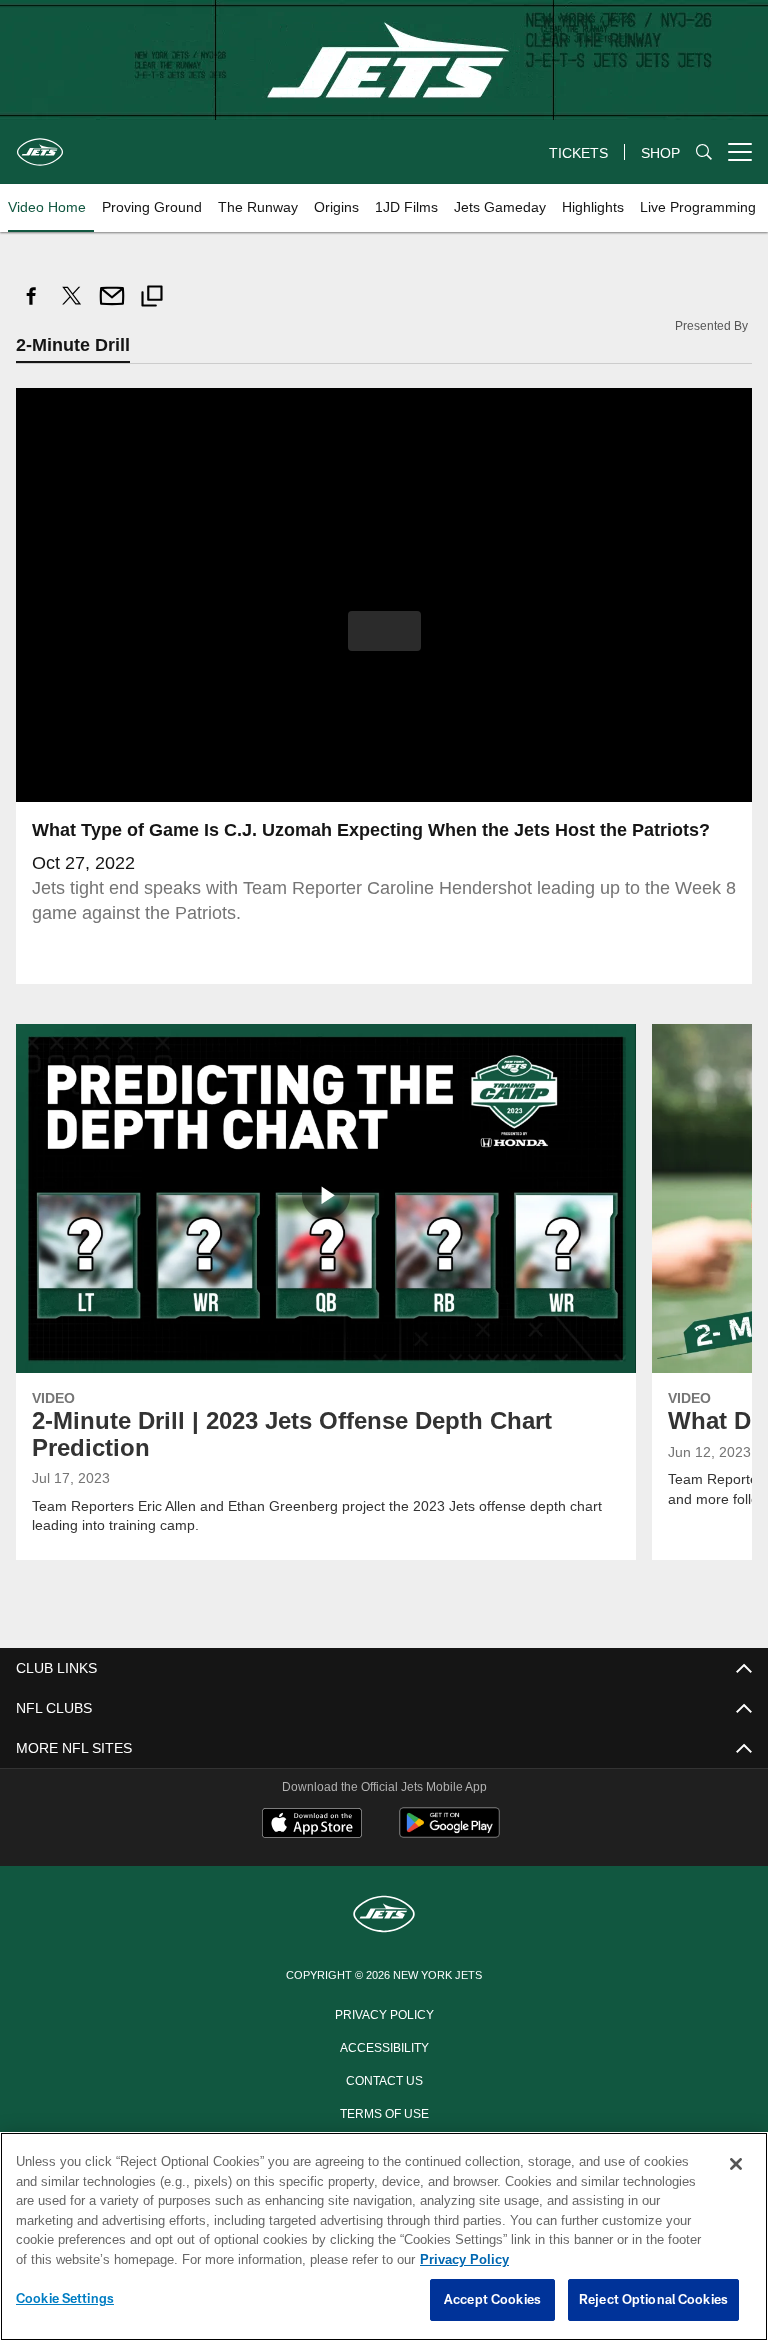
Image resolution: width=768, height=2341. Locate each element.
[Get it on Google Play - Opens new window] (449, 1832)
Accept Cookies (492, 2300)
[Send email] (112, 306)
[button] (384, 631)
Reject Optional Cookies (653, 2300)
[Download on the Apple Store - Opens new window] (312, 1825)
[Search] (704, 152)
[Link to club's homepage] (40, 144)
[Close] (736, 2165)
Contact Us (384, 2079)
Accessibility (384, 2046)
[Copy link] (152, 298)
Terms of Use (384, 2112)
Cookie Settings (65, 2299)
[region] (384, 2237)
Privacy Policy (384, 2013)
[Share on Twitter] (72, 306)
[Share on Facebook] (32, 306)
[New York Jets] (384, 1915)
